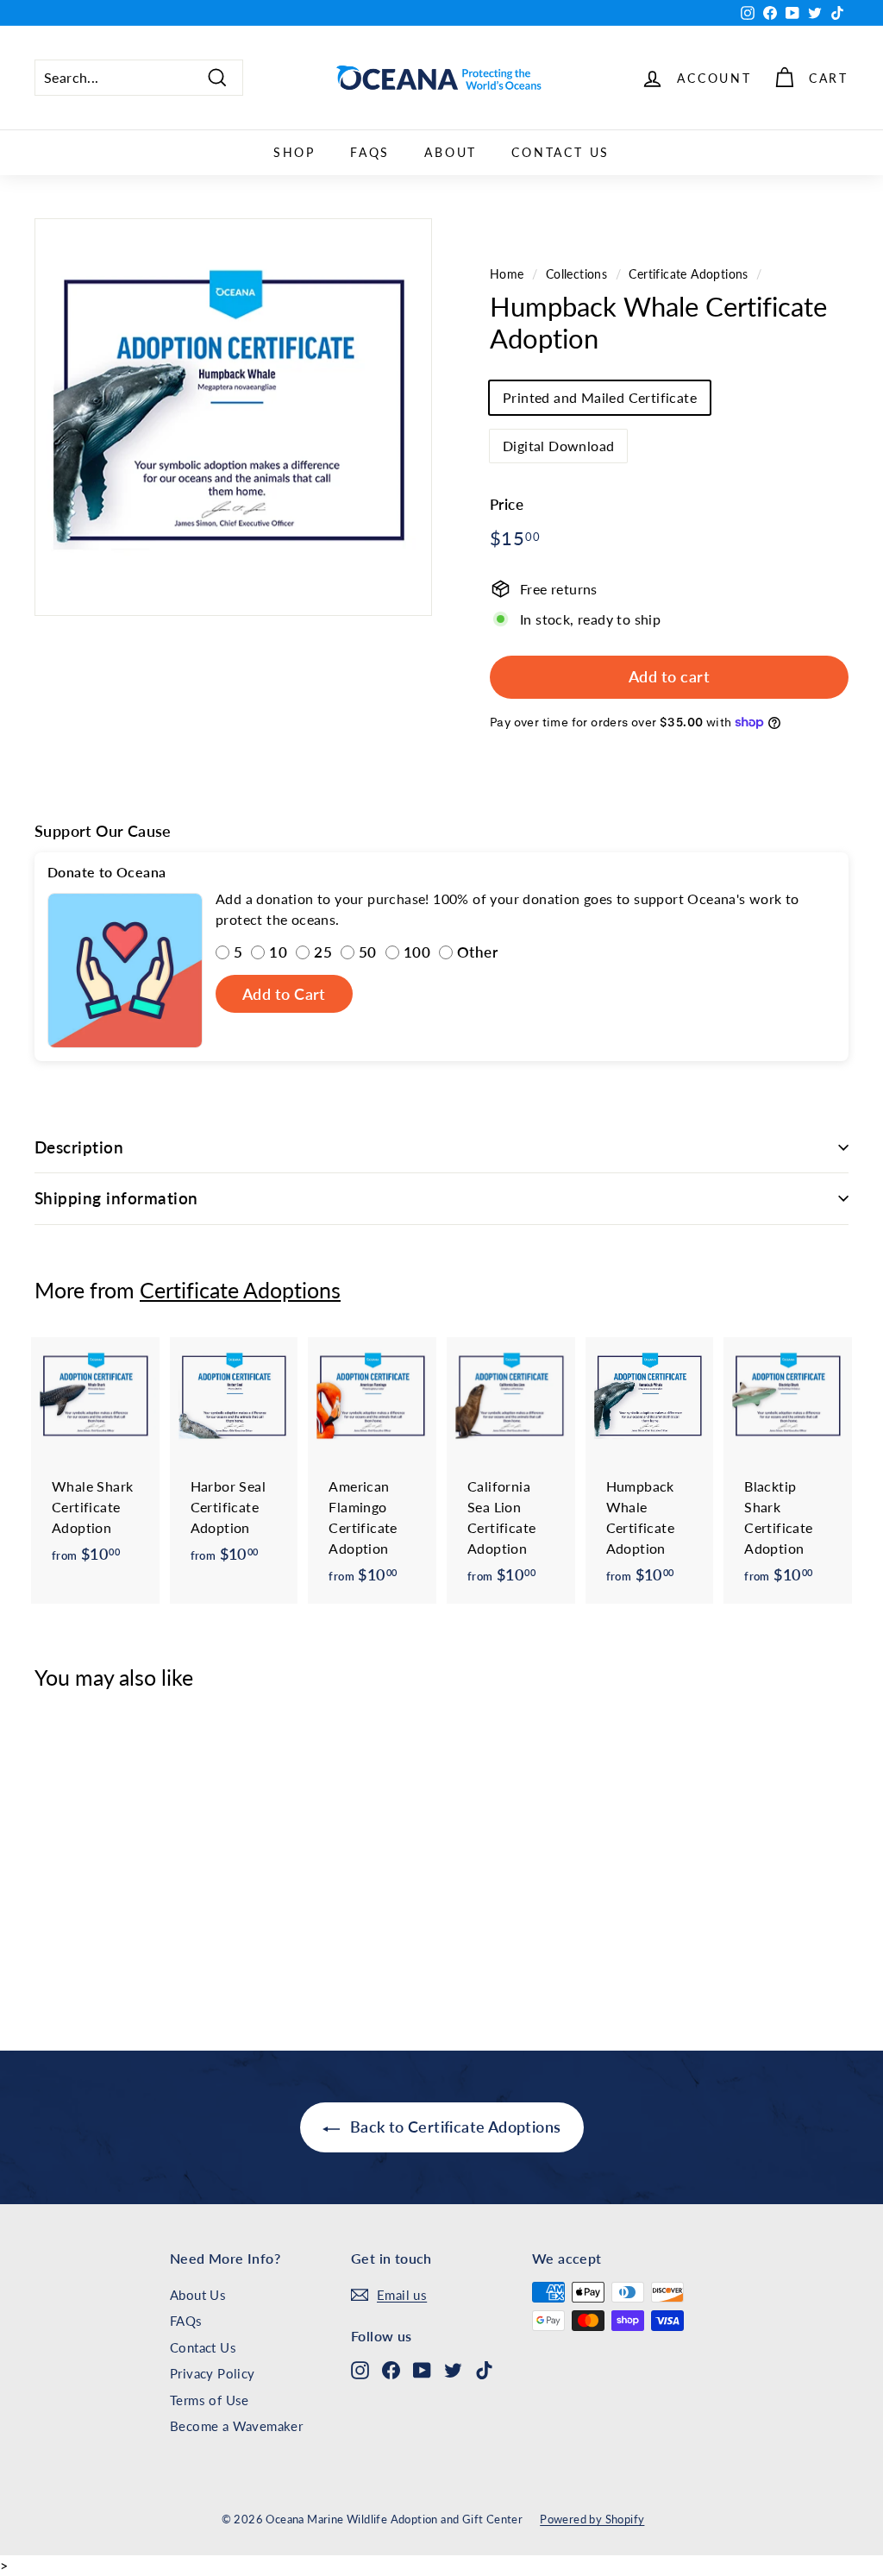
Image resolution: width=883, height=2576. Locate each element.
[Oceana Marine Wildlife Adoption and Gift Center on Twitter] (453, 2370)
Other (477, 952)
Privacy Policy (213, 2373)
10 (278, 952)
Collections (576, 274)
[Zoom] (233, 417)
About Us (198, 2295)
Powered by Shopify (592, 2519)
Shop (294, 152)
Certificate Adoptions (688, 274)
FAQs (370, 152)
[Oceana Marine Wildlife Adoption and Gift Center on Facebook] (391, 2370)
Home (507, 274)
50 (368, 952)
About (451, 152)
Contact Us (560, 152)
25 (323, 952)
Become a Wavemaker (236, 2426)
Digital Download (558, 446)
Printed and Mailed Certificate (600, 397)
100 (417, 952)
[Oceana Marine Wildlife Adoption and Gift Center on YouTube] (422, 2370)
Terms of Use (210, 2400)
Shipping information (116, 1198)
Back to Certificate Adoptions (454, 2127)
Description (79, 1147)
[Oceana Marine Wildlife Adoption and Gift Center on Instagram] (360, 2370)
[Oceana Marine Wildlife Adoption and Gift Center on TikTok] (484, 2370)
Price (507, 504)
